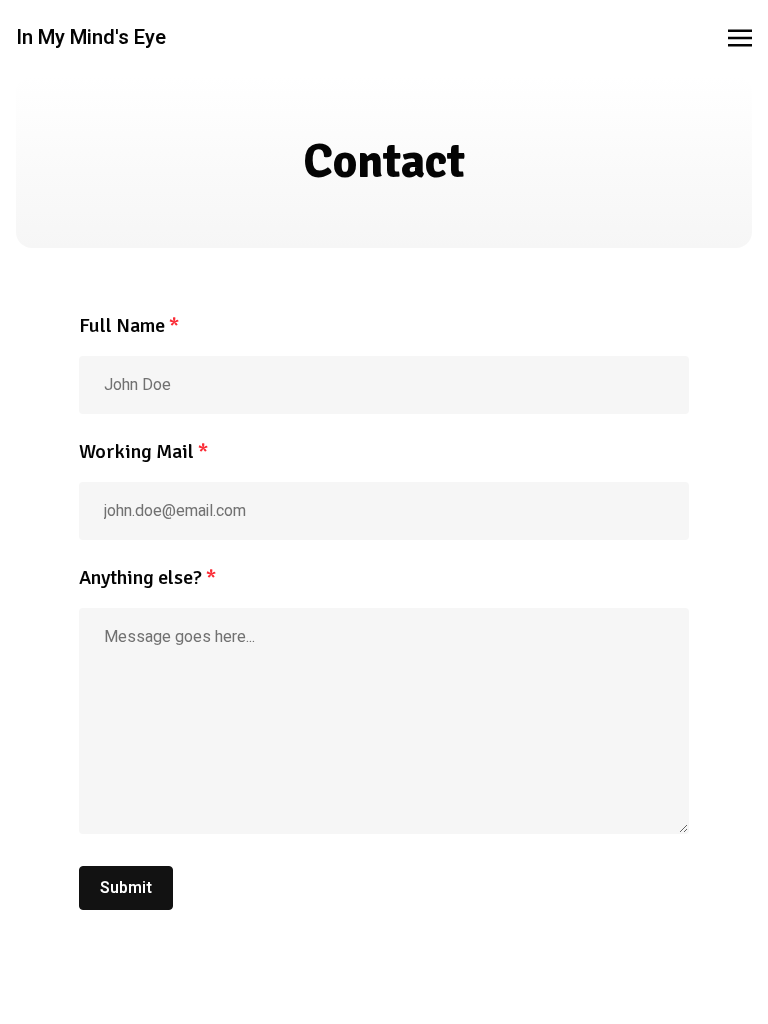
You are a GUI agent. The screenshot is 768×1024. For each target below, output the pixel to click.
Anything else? (147, 577)
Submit (126, 888)
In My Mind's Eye (91, 38)
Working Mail (143, 451)
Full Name (129, 325)
